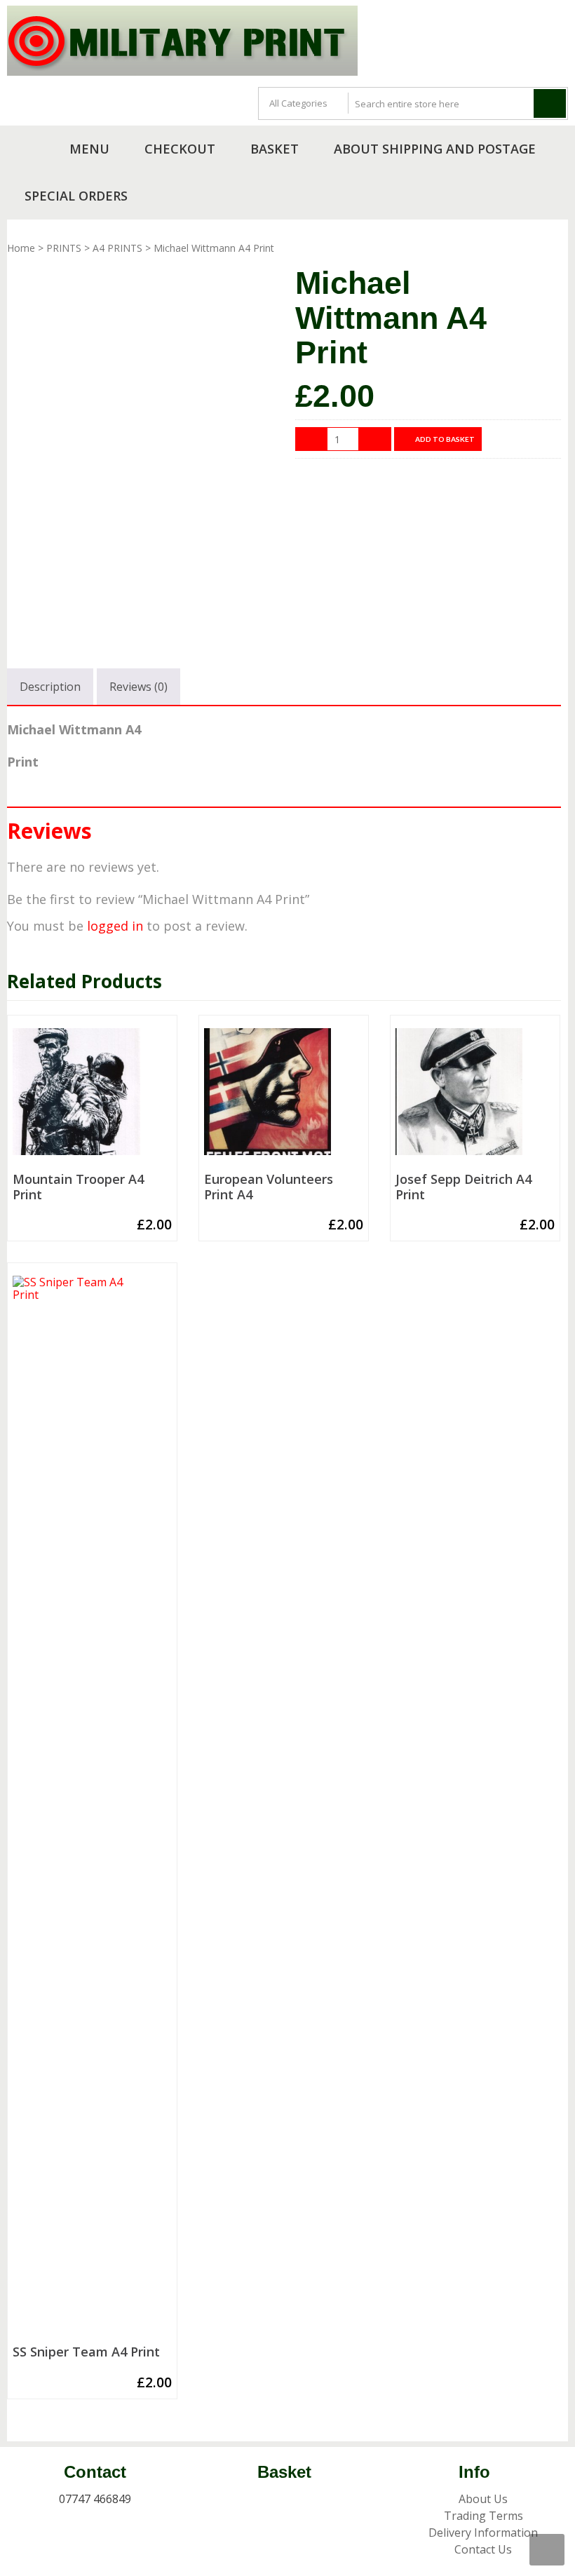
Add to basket (445, 439)
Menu (89, 149)
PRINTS (64, 248)
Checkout (180, 149)
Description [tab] (50, 687)
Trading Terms (483, 2516)
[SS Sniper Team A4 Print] (92, 1807)
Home (21, 248)
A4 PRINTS (117, 248)
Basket (275, 149)
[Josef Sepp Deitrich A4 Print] (475, 1098)
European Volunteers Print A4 (269, 1187)
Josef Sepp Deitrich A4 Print (464, 1187)
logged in (115, 926)
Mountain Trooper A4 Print (78, 1187)
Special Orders (76, 196)
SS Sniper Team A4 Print (86, 2352)
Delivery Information (483, 2533)
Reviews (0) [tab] (138, 687)
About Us (483, 2499)
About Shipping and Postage (435, 149)
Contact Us (483, 2549)
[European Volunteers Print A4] (284, 1098)
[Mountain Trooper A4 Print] (92, 1098)
